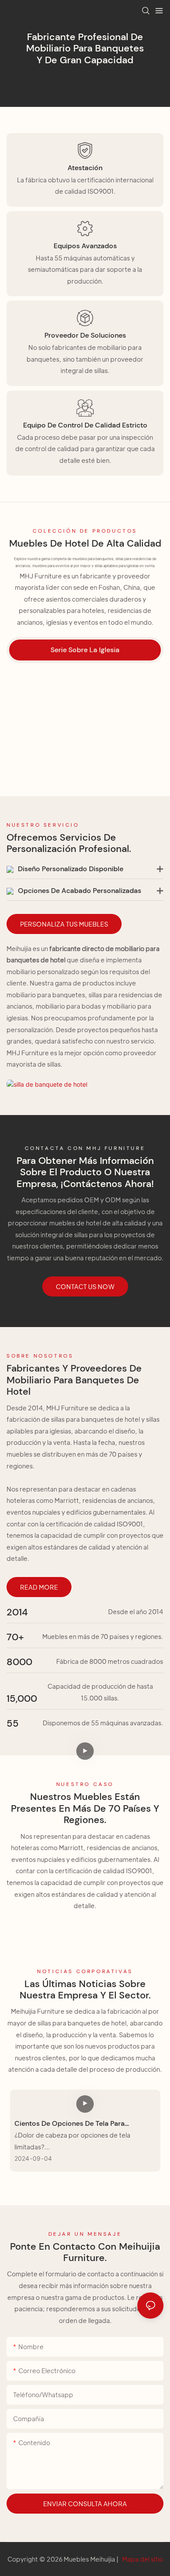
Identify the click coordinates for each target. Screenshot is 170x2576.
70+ (15, 1637)
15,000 (22, 1699)
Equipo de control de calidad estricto (85, 425)
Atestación (85, 168)
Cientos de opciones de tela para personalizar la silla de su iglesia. (70, 2124)
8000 (19, 1662)
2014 (17, 1612)
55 (13, 1724)
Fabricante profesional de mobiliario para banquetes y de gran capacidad (85, 48)
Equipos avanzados (85, 246)
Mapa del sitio (142, 2559)
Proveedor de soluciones (85, 335)
